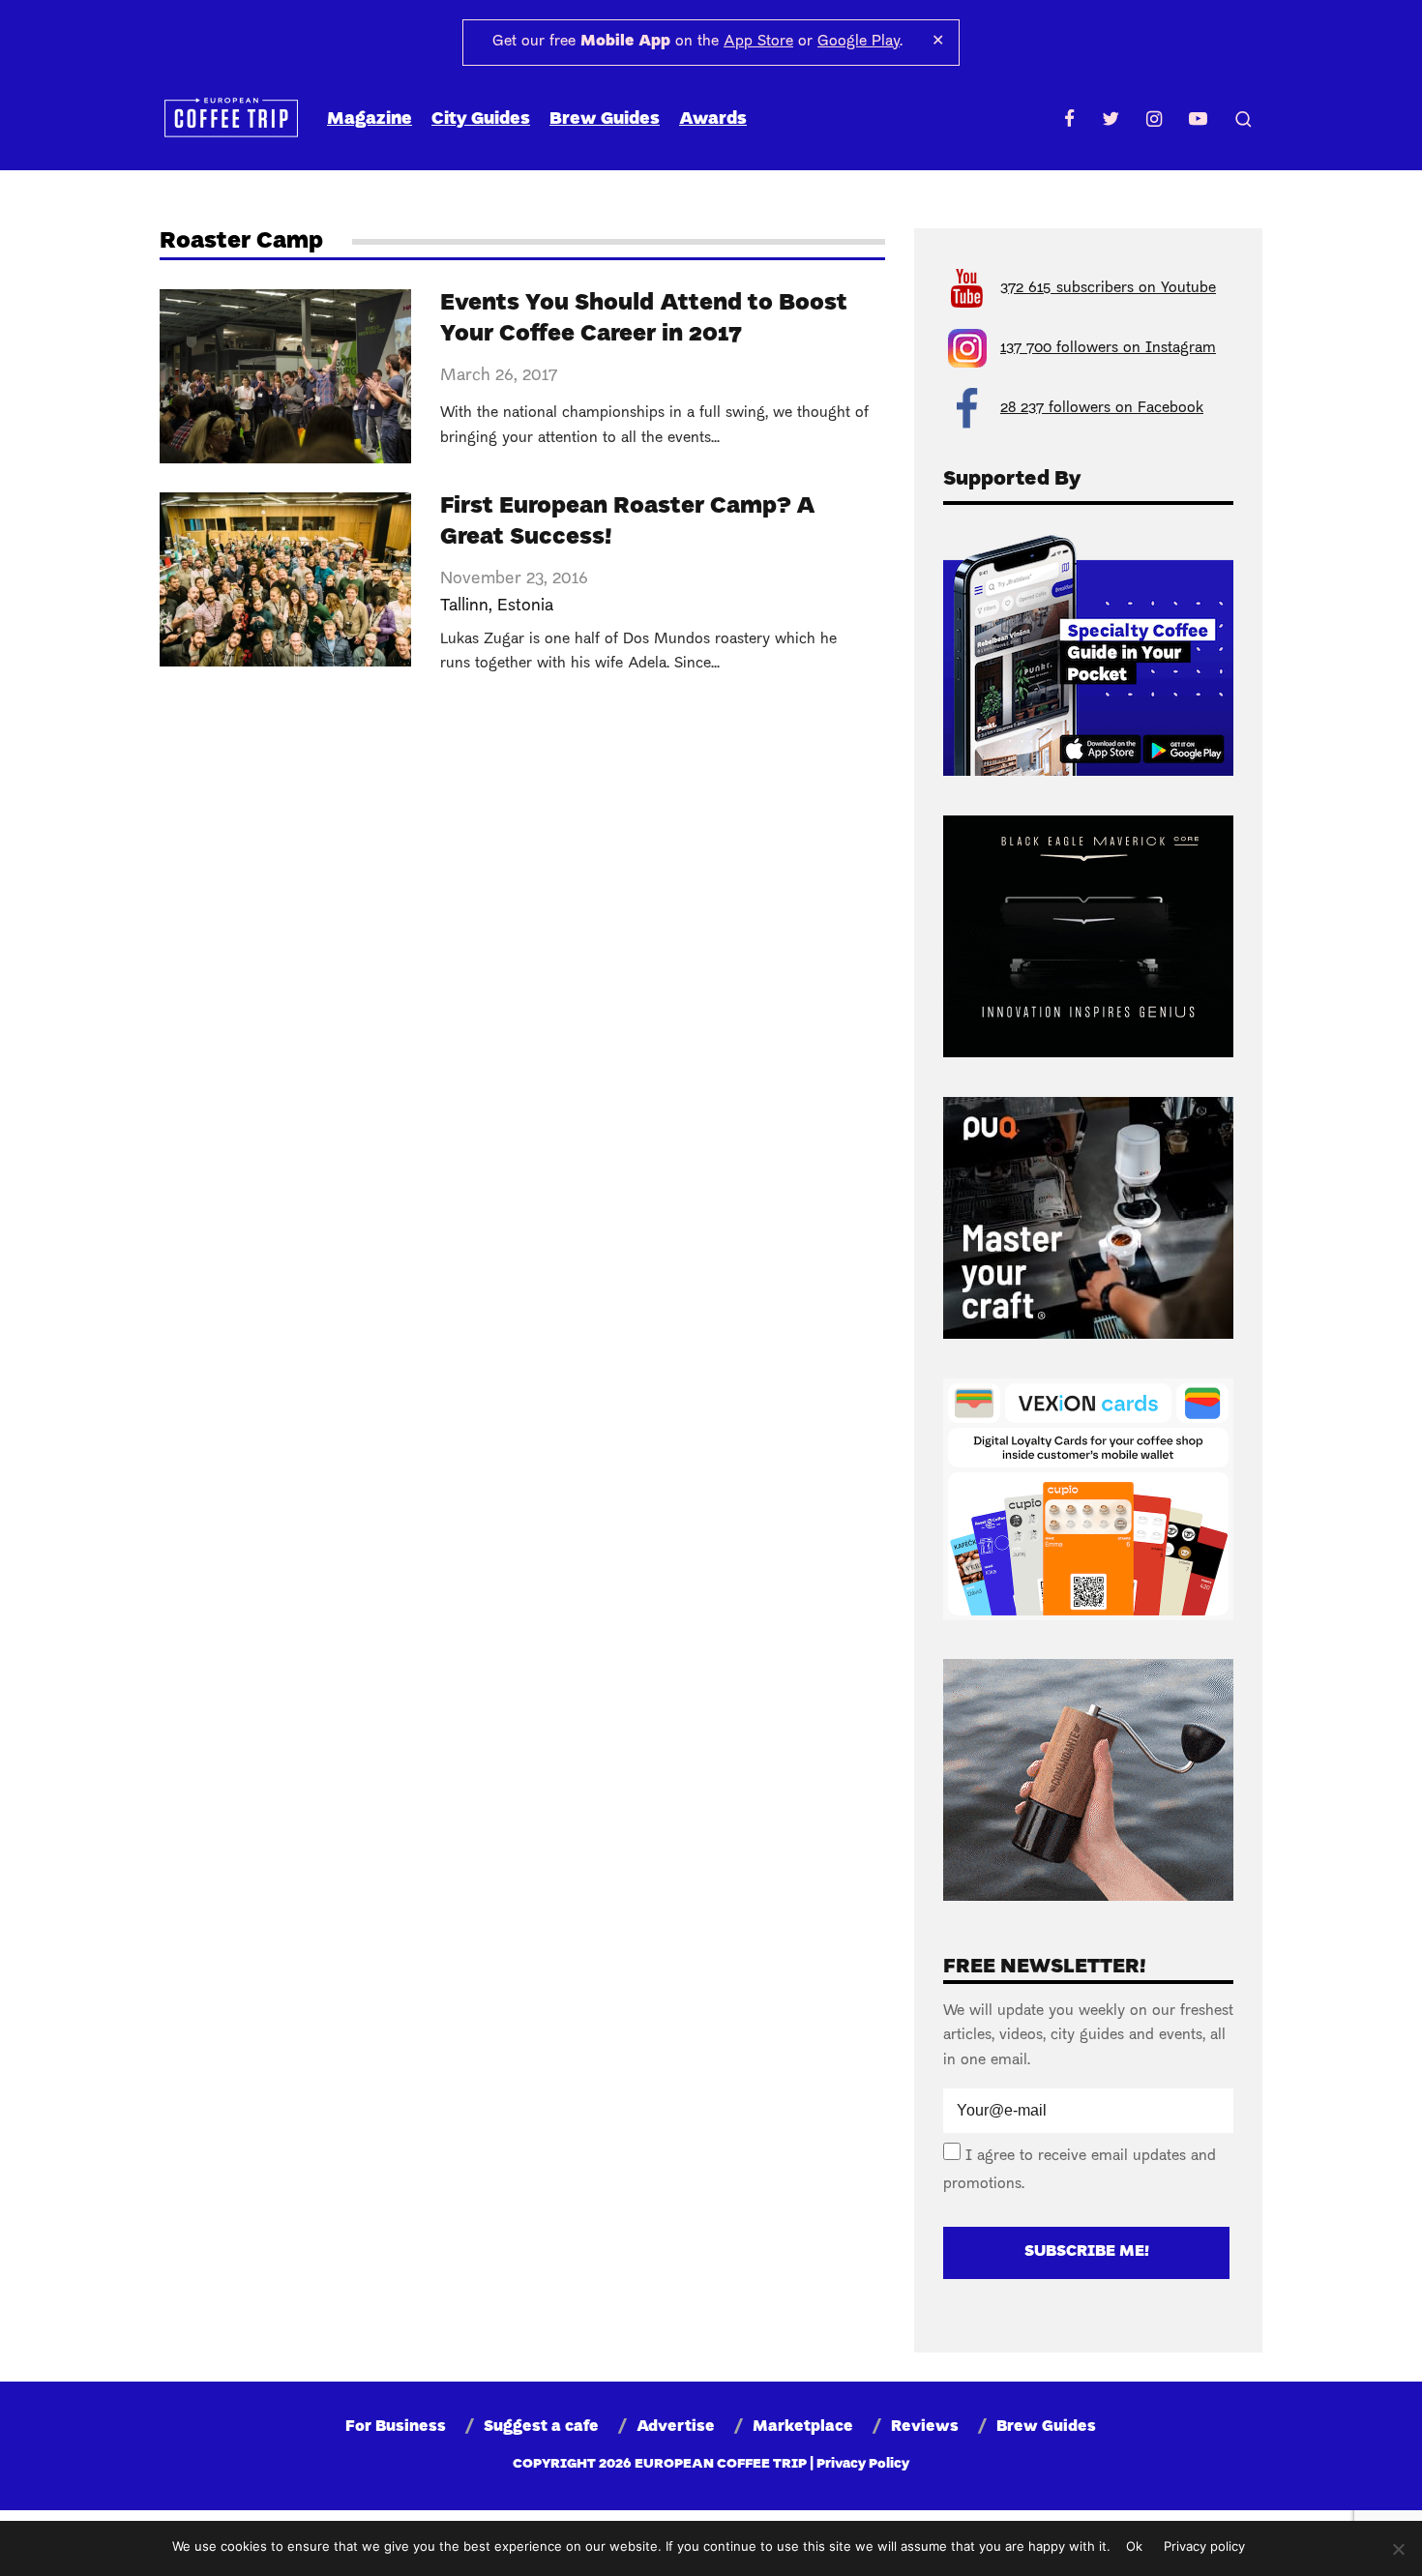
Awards (713, 119)
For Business (396, 2427)
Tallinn (464, 606)
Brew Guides (605, 119)
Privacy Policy (863, 2464)
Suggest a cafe (541, 2427)
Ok (1134, 2546)
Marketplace (803, 2427)
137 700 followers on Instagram (1108, 348)
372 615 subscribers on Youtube (1108, 288)
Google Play (859, 42)
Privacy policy (1204, 2546)
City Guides (481, 119)
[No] (1398, 2549)
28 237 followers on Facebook (1102, 408)
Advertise (676, 2427)
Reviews (925, 2427)
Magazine (370, 119)
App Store (758, 42)
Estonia (525, 606)
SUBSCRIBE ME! (1087, 2252)
